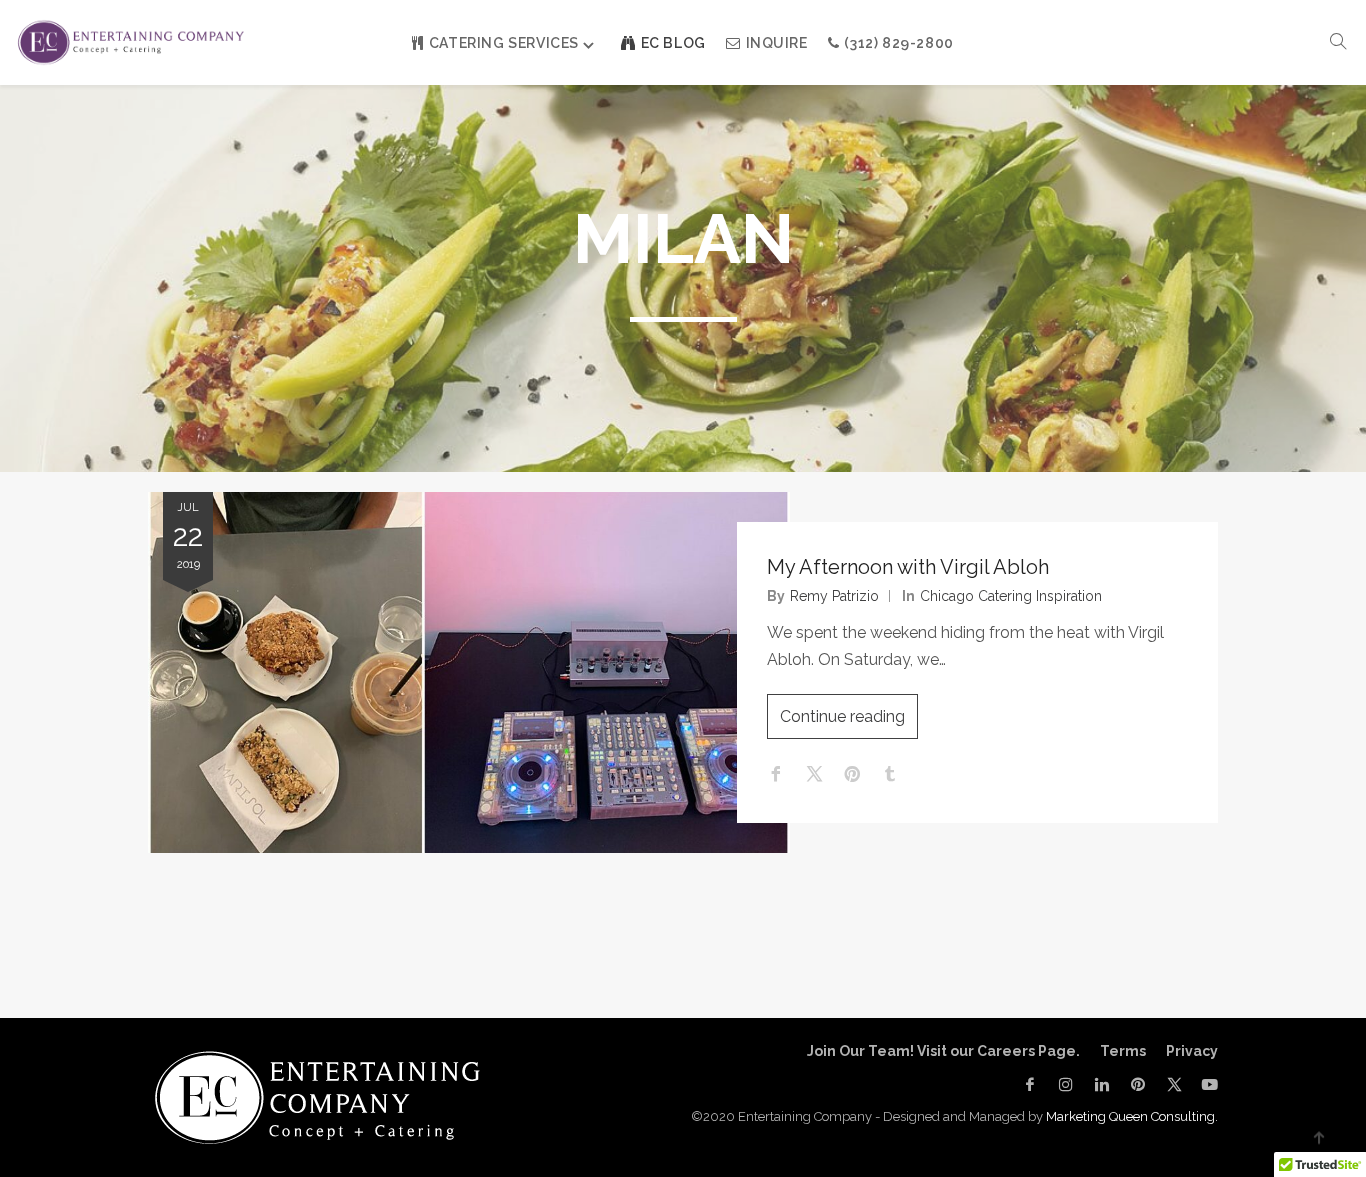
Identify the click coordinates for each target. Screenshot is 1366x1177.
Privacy (1192, 1051)
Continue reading (842, 716)
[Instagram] (1066, 1084)
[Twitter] (1174, 1084)
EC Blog (673, 43)
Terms (1123, 1051)
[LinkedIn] (1102, 1084)
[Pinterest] (1138, 1084)
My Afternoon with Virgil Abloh (908, 567)
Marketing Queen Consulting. (1132, 1116)
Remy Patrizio (834, 596)
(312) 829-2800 (898, 43)
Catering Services (504, 43)
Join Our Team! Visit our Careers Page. (943, 1051)
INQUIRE (777, 43)
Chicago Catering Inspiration (1011, 596)
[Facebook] (1030, 1084)
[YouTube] (1205, 1084)
